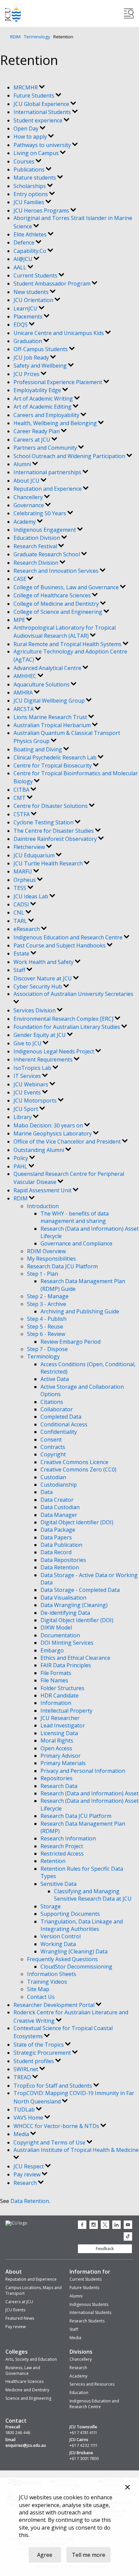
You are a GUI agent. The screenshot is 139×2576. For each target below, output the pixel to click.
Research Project (62, 1846)
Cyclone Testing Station (44, 822)
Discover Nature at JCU (43, 978)
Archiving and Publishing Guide (80, 1311)
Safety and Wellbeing (41, 366)
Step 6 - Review (46, 1334)
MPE (20, 620)
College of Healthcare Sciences (53, 595)
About (14, 2272)
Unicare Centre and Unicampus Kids (59, 333)
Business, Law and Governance (23, 2370)
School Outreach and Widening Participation (70, 456)
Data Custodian (60, 1507)
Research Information (68, 1838)
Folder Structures (62, 1688)
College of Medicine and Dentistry (57, 604)
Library (23, 1117)
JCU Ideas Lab (32, 896)
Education (79, 2393)
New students (32, 292)
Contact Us (41, 1997)
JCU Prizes (27, 374)
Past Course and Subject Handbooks (60, 945)
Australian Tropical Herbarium (53, 725)
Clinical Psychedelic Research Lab (56, 757)
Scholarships (30, 186)
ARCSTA (24, 709)
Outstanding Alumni (39, 1150)
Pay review (28, 2174)
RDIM (15, 37)
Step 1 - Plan (43, 1274)
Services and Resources (92, 2384)
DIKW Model (56, 1628)
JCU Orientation (34, 300)
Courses (25, 161)
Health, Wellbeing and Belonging (56, 423)
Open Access (56, 1748)
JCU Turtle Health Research (49, 863)
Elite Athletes (31, 234)
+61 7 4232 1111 (83, 2446)
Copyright (53, 1454)
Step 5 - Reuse (45, 1327)
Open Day (27, 128)
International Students (43, 112)
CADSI (22, 904)
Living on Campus (37, 153)
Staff (20, 970)
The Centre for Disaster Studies (54, 831)
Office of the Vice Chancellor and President (68, 1142)
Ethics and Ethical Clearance (75, 1658)
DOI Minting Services (67, 1643)
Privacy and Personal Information (83, 1771)
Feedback (105, 2249)
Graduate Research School (47, 554)
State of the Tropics (39, 2045)
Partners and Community (46, 448)
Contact (16, 2421)
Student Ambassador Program (53, 284)
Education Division (37, 538)
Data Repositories (63, 1560)
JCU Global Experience (42, 104)
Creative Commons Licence (74, 1462)
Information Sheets (52, 1974)
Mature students (35, 178)
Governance (29, 505)
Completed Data (61, 1417)
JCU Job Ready (32, 358)
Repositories (57, 1778)
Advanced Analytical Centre (48, 668)
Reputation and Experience (48, 489)
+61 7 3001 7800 (84, 2459)
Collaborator (57, 1409)
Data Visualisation (63, 1598)
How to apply (31, 137)
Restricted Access (62, 1854)
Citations (52, 1402)
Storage (51, 1906)
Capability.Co (31, 251)
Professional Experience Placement (59, 382)
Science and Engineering (28, 2398)
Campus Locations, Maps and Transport (34, 2290)
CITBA (22, 790)
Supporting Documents (70, 1914)
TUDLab (25, 2110)
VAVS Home (29, 2118)
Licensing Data (59, 1733)
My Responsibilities (51, 1259)
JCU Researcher (60, 1718)
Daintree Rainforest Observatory (56, 839)
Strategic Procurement (43, 2053)
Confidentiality (59, 1432)
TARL (21, 921)
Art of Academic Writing (44, 399)
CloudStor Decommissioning (76, 1967)
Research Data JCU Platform (62, 1266)
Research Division (37, 563)
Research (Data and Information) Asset (90, 1793)
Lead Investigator (63, 1725)
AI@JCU (24, 259)
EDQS (21, 325)
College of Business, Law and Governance (67, 587)
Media (22, 2134)
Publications (30, 170)
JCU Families (30, 202)
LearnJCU (26, 308)
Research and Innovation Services (57, 571)
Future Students (35, 96)
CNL (20, 912)
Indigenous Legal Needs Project (54, 1051)
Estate (22, 954)
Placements (29, 316)
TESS (21, 888)
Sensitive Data (59, 1884)
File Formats (56, 1673)
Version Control (61, 1936)
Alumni (23, 464)
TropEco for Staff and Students (53, 2086)
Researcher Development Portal (55, 2005)
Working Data (58, 1944)
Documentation (60, 1635)
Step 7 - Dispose (47, 1349)
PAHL (21, 1166)
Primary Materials (63, 1763)
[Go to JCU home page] (16, 2223)
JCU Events (28, 1092)
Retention (53, 1861)
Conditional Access (64, 1424)
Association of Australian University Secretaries (73, 994)
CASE (21, 579)
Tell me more (89, 2555)
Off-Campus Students (41, 349)
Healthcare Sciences (24, 2381)
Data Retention (60, 1567)
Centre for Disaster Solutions (51, 806)
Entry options (31, 194)
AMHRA (24, 693)
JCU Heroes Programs (42, 211)
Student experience (39, 120)
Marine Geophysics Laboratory (53, 1133)
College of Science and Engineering (59, 612)
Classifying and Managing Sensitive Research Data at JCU (93, 1895)
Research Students (87, 2321)
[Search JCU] (129, 13)
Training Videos (47, 1982)
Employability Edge (38, 390)
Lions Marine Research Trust (51, 717)
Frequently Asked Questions (62, 1959)
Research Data (59, 1786)
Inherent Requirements (44, 1059)
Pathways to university (43, 145)
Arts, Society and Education (31, 2359)
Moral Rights (57, 1741)
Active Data (55, 1379)
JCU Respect (29, 2166)
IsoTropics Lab (33, 1068)
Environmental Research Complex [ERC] (64, 1019)
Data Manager (59, 1515)
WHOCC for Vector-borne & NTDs (57, 2126)
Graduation (29, 341)
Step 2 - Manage (48, 1296)
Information (56, 1703)
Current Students (36, 275)
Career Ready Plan (37, 431)
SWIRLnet (26, 2069)
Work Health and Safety (44, 962)
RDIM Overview (46, 1251)
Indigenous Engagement (45, 530)
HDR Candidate (60, 1695)
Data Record (56, 1552)
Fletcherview (30, 847)
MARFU (23, 871)
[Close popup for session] (128, 2488)
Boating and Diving (38, 749)
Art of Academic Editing (43, 407)
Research (26, 2183)
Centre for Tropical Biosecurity (53, 766)
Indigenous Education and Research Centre (69, 937)
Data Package (58, 1530)
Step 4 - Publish (47, 1319)
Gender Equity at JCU (40, 1035)
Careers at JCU (33, 440)
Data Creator (57, 1500)
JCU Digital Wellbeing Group (50, 701)
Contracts (53, 1447)
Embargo (52, 1650)
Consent (51, 1440)
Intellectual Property (66, 1711)
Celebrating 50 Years (40, 513)
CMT (20, 798)
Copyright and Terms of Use (50, 2142)
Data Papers (56, 1537)
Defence (25, 242)
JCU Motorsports (36, 1100)
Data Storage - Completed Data (80, 1590)
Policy (21, 1158)
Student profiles (34, 2061)
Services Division (35, 1010)
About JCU (27, 481)
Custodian (53, 1477)
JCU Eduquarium (35, 855)
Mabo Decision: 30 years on (49, 1125)
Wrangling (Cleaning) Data (74, 1951)
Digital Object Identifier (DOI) (77, 1522)
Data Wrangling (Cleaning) (74, 1605)
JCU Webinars (32, 1084)
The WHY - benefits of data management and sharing (75, 1217)
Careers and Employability (47, 415)
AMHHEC (26, 676)
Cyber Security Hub (38, 986)
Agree (45, 2555)
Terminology (37, 37)
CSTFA (22, 814)
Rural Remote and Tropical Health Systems (68, 644)
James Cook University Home (13, 14)
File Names (54, 1680)
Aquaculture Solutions (42, 684)
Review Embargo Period (71, 1342)
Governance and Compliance (76, 1243)
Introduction (43, 1206)
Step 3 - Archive (47, 1304)
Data (47, 1492)
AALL (21, 267)
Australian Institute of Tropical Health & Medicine (76, 2150)
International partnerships (48, 472)
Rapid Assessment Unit (43, 1190)
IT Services (28, 1076)
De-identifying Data (65, 1613)
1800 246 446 (18, 2433)
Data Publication (61, 1545)
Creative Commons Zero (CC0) (78, 1469)
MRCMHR (26, 87)
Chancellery (29, 497)
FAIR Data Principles (66, 1665)
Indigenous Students (89, 2304)
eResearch (27, 929)
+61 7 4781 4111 (83, 2433)
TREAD (23, 2077)
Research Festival (36, 546)
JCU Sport (26, 1109)
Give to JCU (28, 1043)
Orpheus (25, 880)
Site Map (38, 1989)
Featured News (20, 2318)
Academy (25, 522)
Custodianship (59, 1485)
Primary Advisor (61, 1756)
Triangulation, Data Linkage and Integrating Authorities (82, 1925)
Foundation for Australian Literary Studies (67, 1027)
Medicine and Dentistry (27, 2390)
